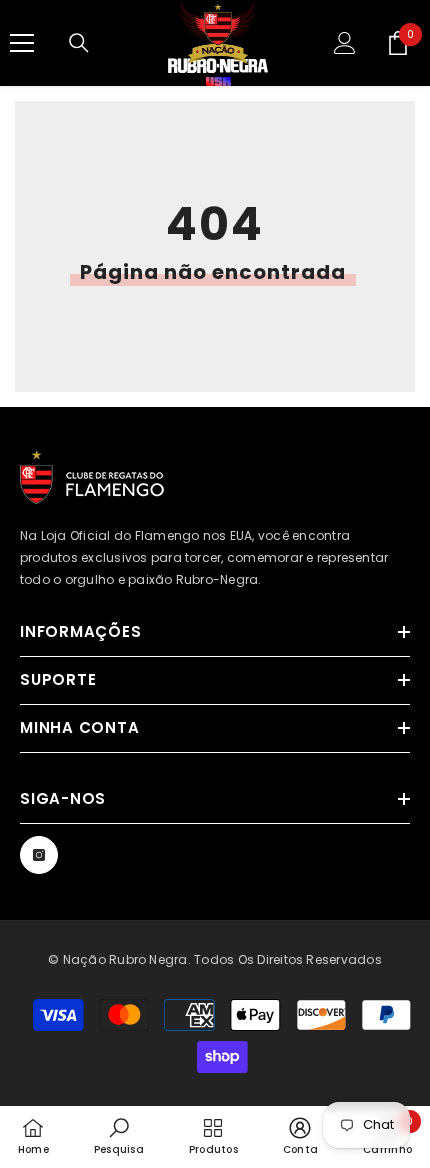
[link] (119, 1136)
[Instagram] (39, 855)
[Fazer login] (345, 43)
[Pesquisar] (79, 43)
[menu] (22, 43)
